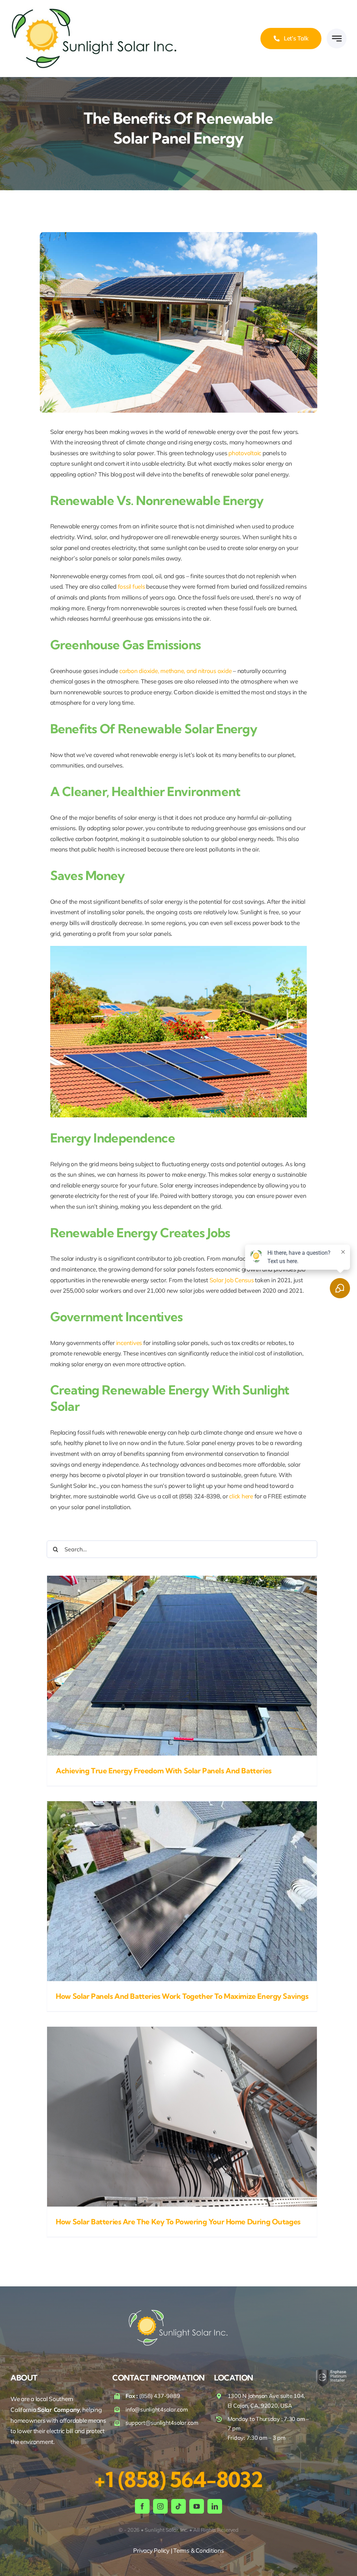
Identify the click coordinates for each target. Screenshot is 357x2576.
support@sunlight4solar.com (162, 2423)
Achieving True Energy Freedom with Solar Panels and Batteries (164, 1771)
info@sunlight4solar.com (157, 2409)
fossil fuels (131, 586)
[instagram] (160, 2506)
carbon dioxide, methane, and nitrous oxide (175, 671)
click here (241, 1496)
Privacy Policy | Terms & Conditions (178, 2550)
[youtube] (197, 2506)
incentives (129, 1343)
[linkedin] (215, 2506)
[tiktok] (178, 2506)
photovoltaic (245, 453)
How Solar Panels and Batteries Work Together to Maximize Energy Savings (182, 1996)
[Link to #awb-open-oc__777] (337, 39)
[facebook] (142, 2506)
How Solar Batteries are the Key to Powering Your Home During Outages (178, 2222)
